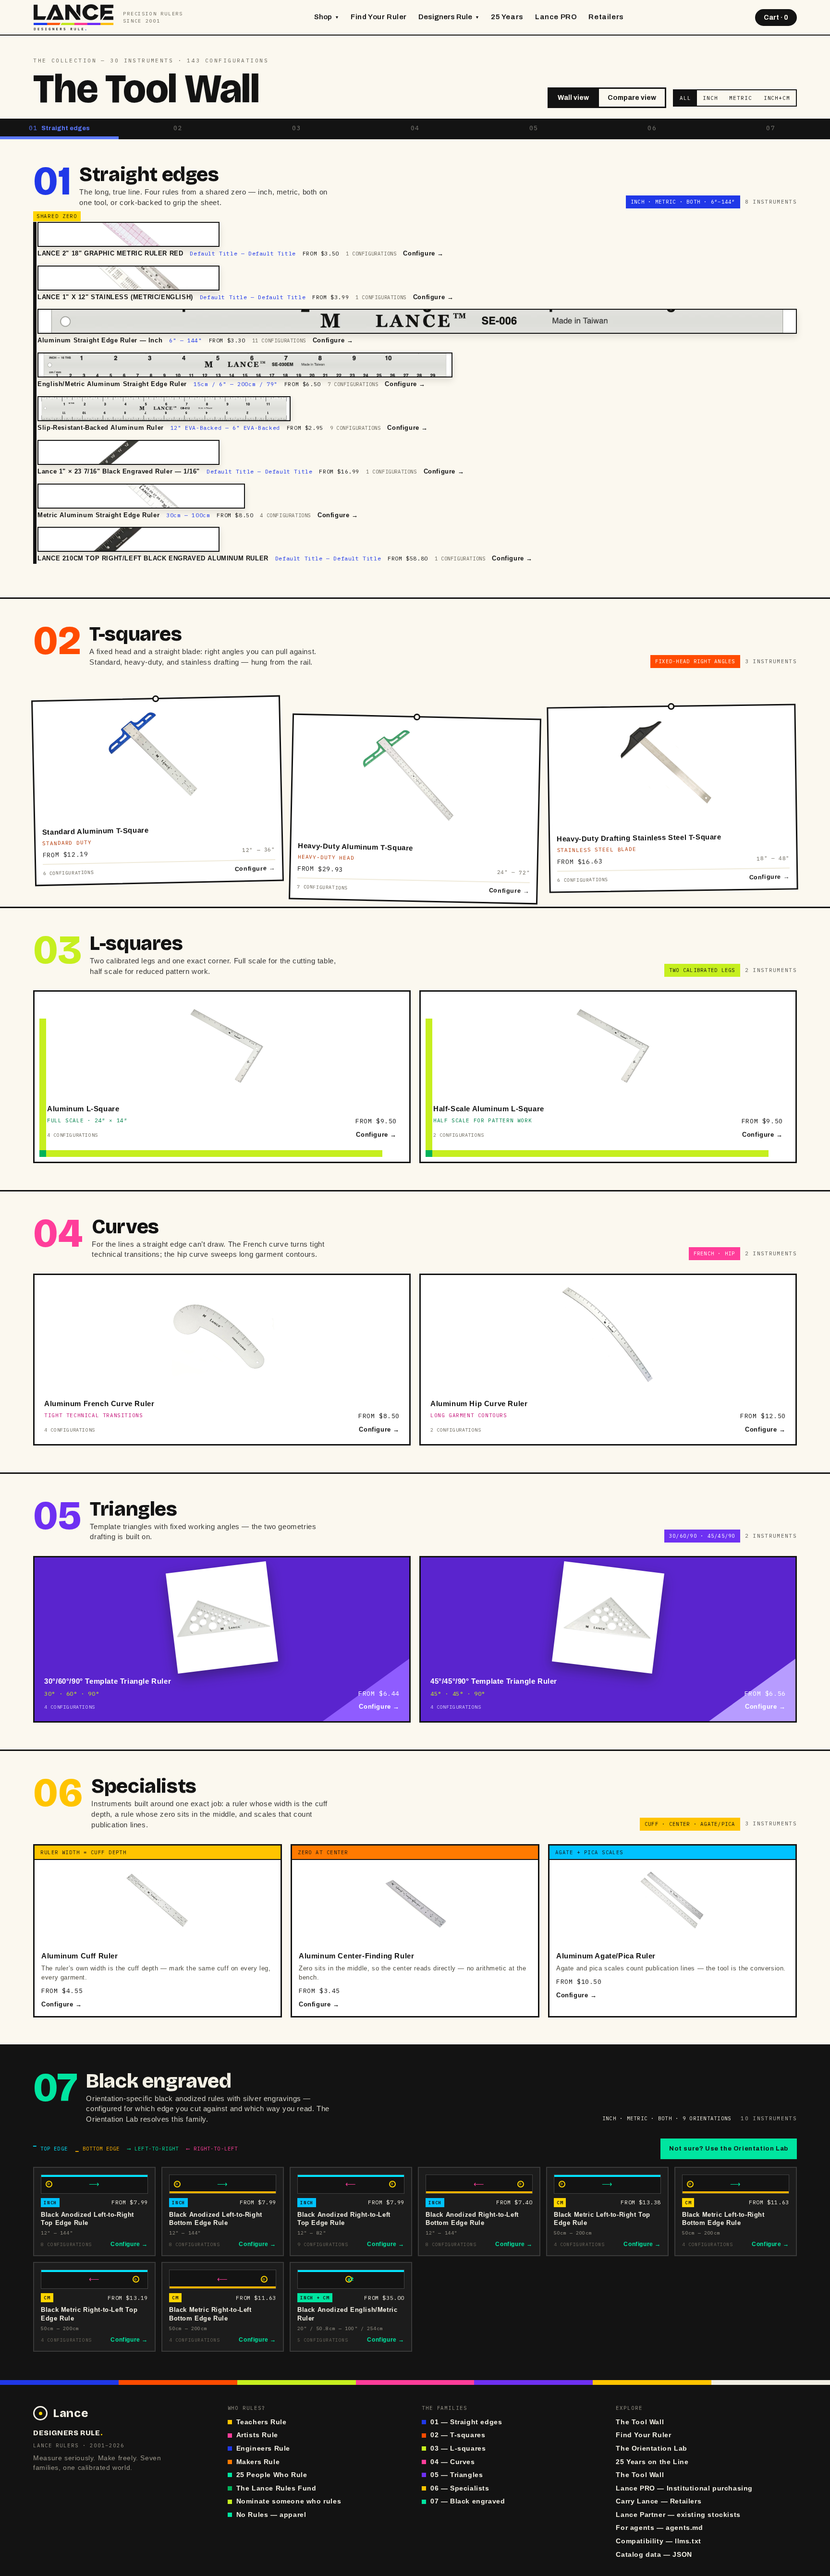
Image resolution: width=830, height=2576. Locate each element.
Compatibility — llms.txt (658, 2541)
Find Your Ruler (379, 17)
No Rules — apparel (271, 2515)
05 (534, 128)
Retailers (606, 17)
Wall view (573, 98)
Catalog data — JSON (654, 2555)
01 (60, 128)
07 (771, 128)
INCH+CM (777, 98)
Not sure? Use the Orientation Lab (729, 2149)
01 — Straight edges (466, 2422)
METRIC (740, 98)
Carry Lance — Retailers (659, 2501)
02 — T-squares (458, 2435)
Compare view (632, 98)
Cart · (776, 18)
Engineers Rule (263, 2448)
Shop (327, 17)
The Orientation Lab (651, 2448)
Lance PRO (556, 17)
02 (178, 128)
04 (415, 128)
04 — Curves (453, 2462)
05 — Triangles (457, 2475)
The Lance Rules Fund (276, 2488)
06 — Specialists (460, 2488)
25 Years (507, 17)
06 (652, 128)
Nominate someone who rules (289, 2501)
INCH (710, 98)
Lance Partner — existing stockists (678, 2515)
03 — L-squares (458, 2448)
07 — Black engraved (468, 2501)
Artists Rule (257, 2435)
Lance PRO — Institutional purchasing (684, 2488)
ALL (685, 98)
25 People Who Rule (272, 2475)
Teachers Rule (262, 2422)
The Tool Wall (640, 2422)
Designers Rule (449, 17)
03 (297, 128)
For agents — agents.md (659, 2528)
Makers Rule (258, 2462)
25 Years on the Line (652, 2462)
